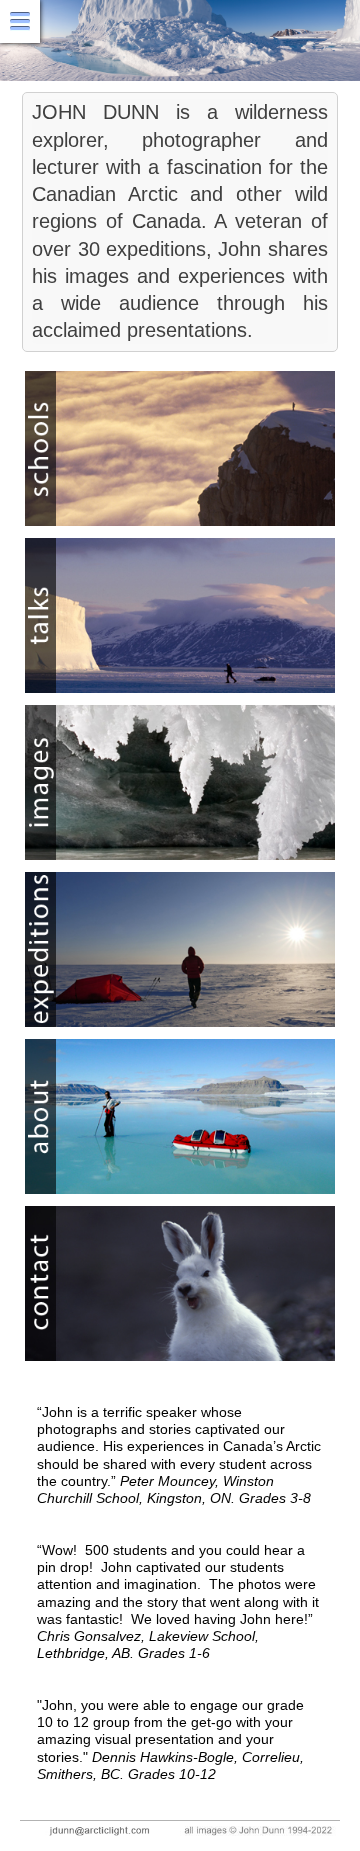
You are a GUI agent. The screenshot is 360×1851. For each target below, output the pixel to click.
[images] (180, 782)
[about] (180, 1116)
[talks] (180, 615)
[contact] (180, 1283)
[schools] (180, 448)
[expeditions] (180, 949)
